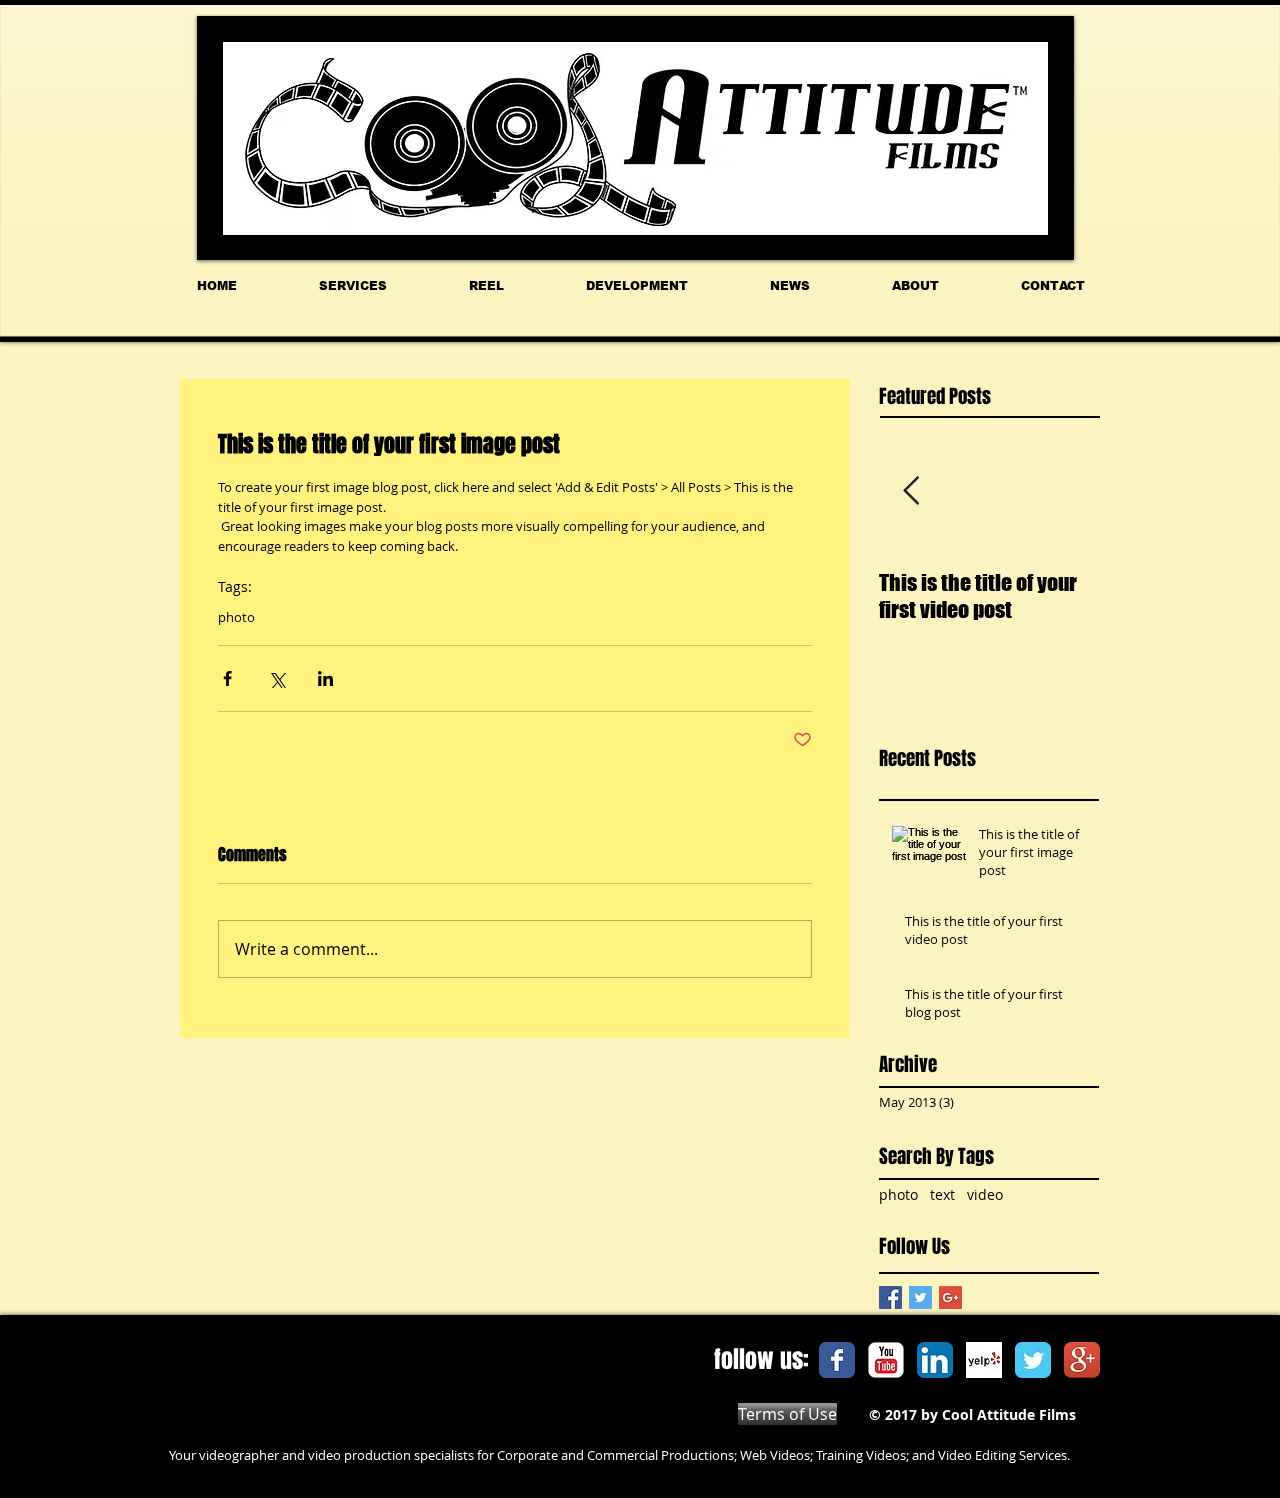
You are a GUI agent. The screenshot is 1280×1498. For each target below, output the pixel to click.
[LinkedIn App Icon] (935, 1360)
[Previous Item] (911, 491)
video (985, 1194)
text (942, 1194)
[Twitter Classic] (1033, 1360)
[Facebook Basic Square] (890, 1297)
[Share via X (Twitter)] (276, 678)
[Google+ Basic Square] (950, 1297)
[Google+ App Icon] (1082, 1360)
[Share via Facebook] (227, 678)
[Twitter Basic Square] (920, 1297)
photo (236, 617)
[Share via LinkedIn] (325, 678)
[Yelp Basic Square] (984, 1360)
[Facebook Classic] (837, 1360)
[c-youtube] (886, 1360)
